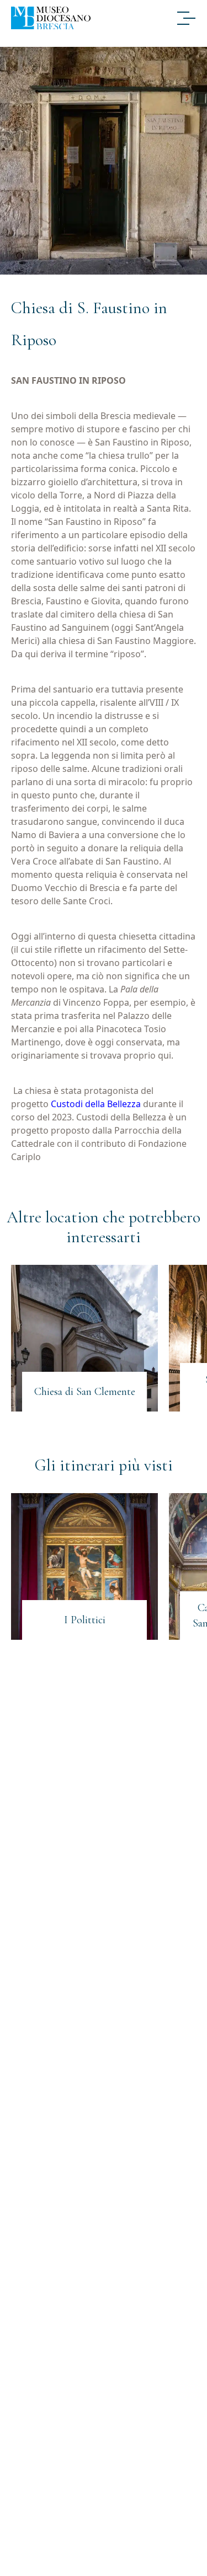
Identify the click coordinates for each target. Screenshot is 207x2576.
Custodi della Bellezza (96, 1104)
